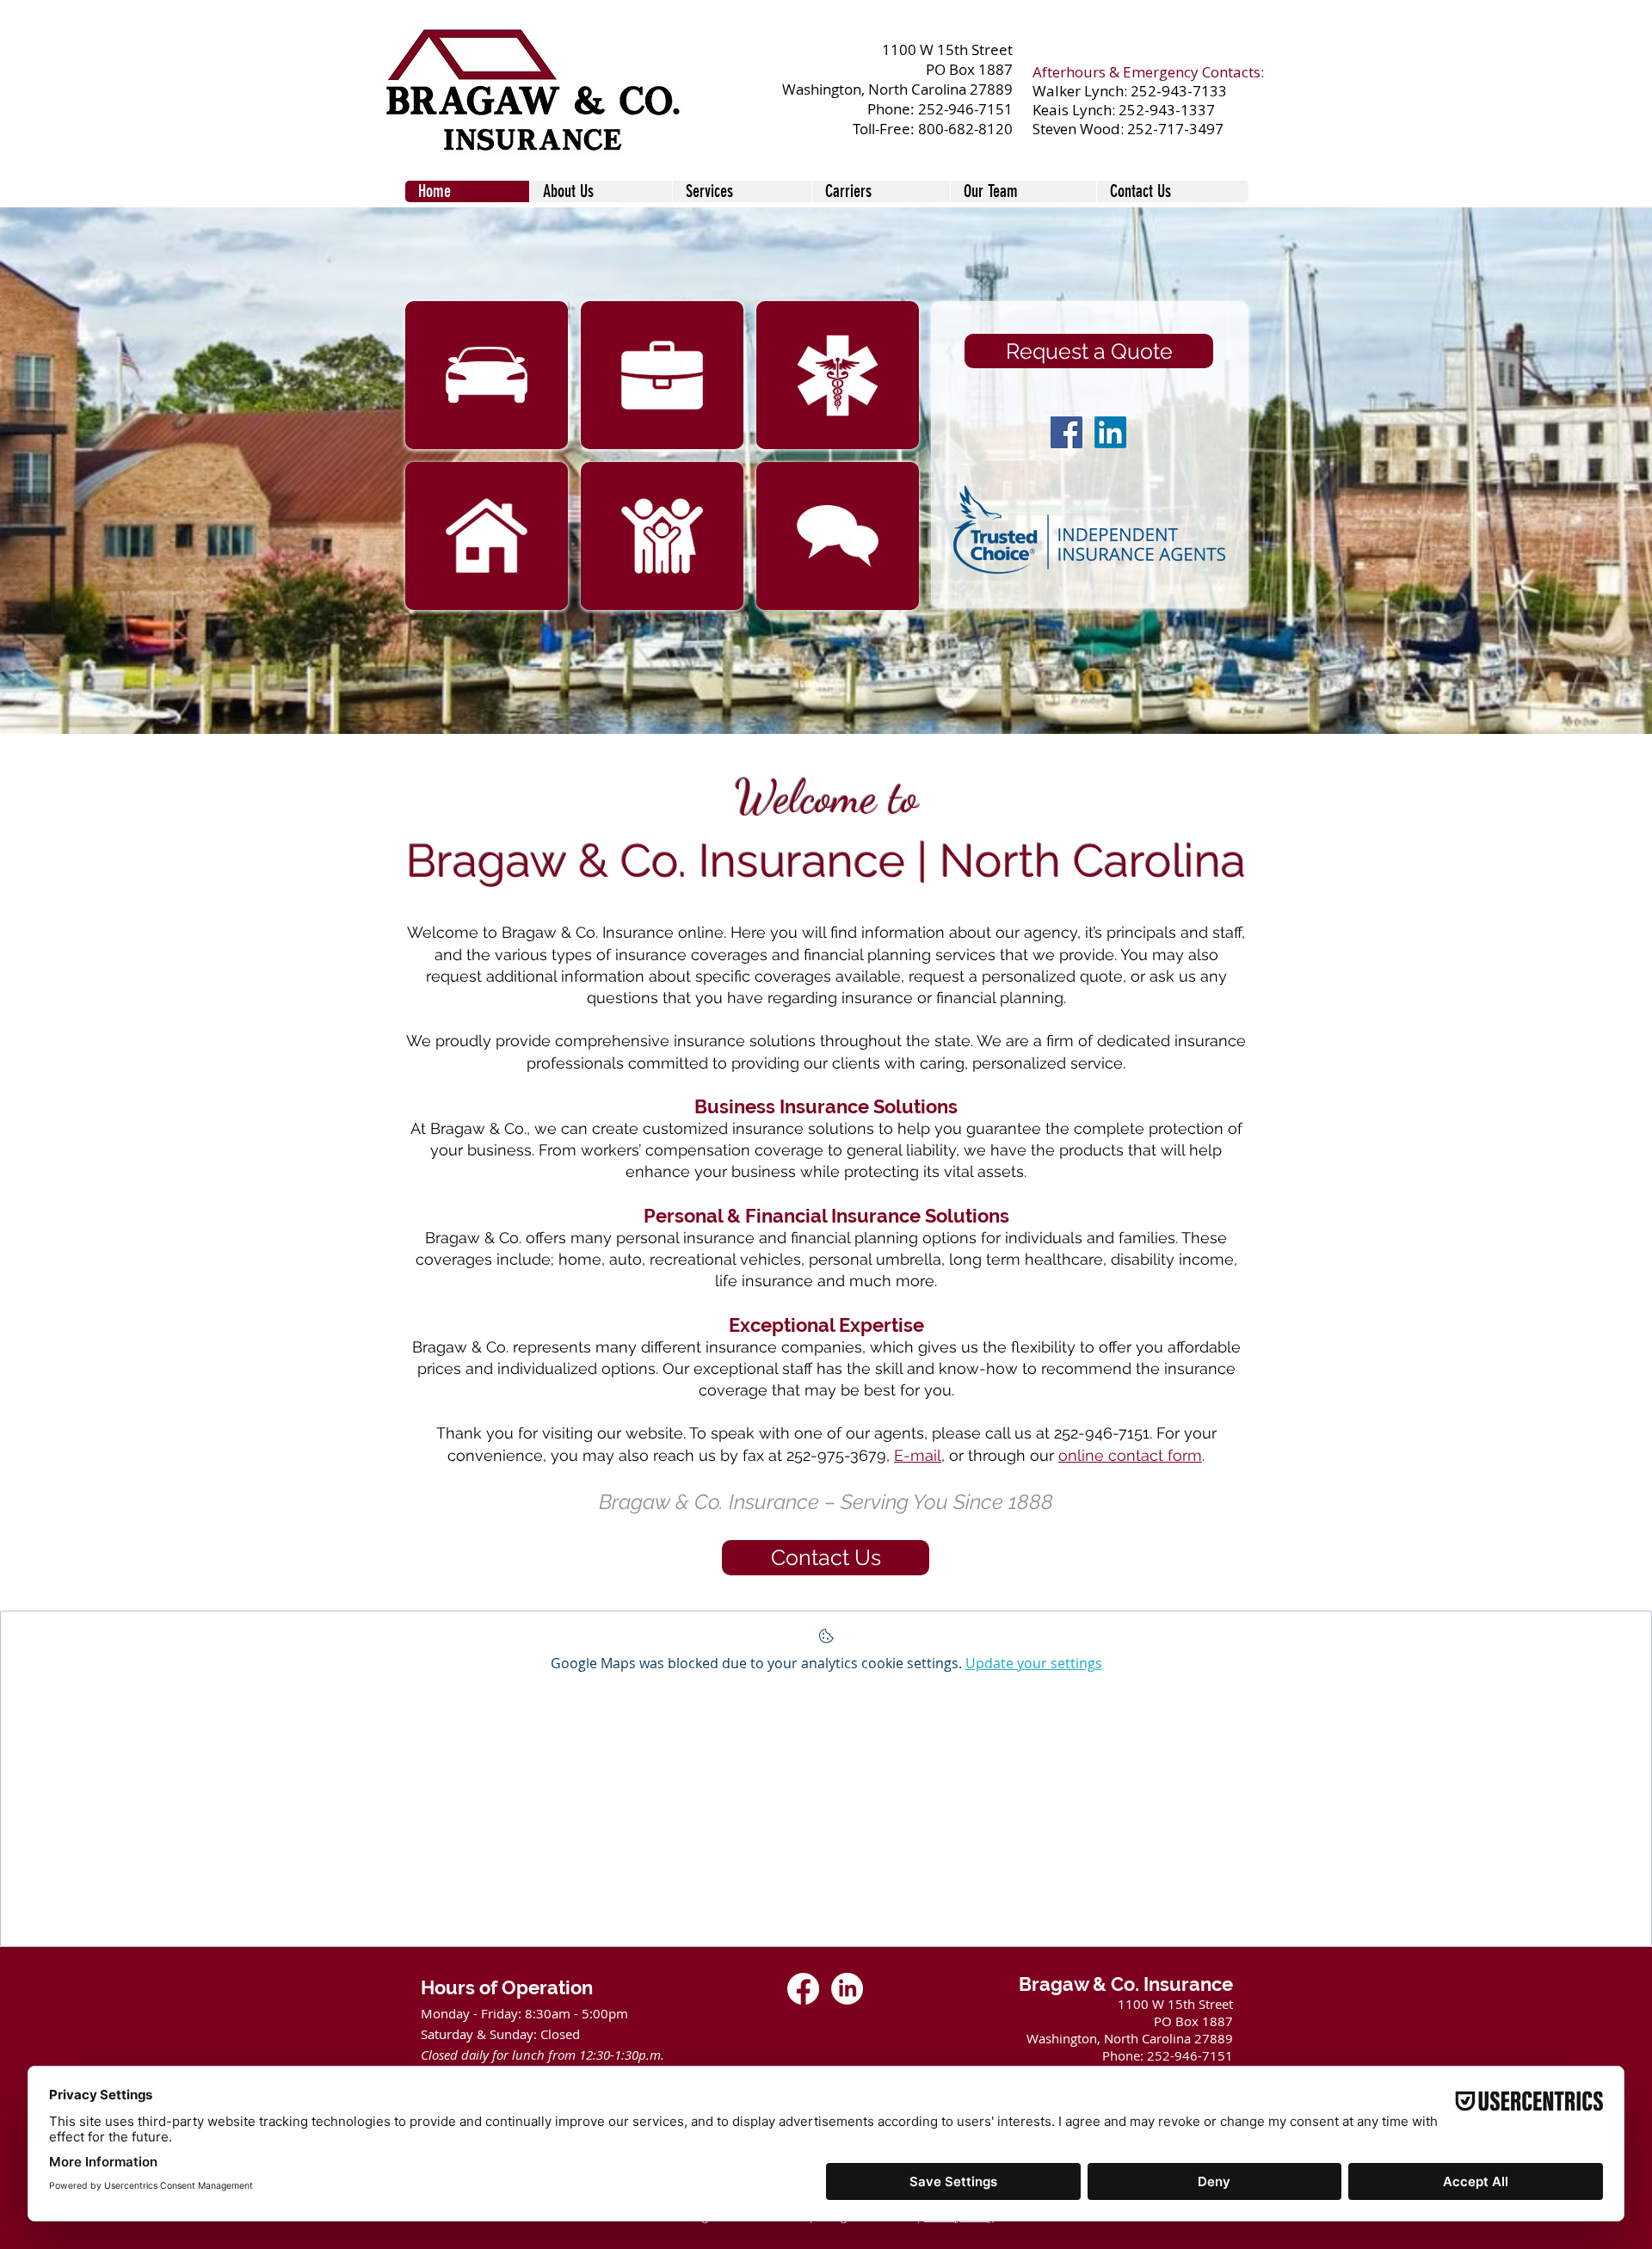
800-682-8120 (965, 129)
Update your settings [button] (1034, 1663)
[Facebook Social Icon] (1066, 432)
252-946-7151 (965, 109)
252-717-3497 (1175, 129)
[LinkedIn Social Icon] (1110, 432)
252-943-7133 (1179, 91)
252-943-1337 (1167, 110)
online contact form (1130, 1455)
